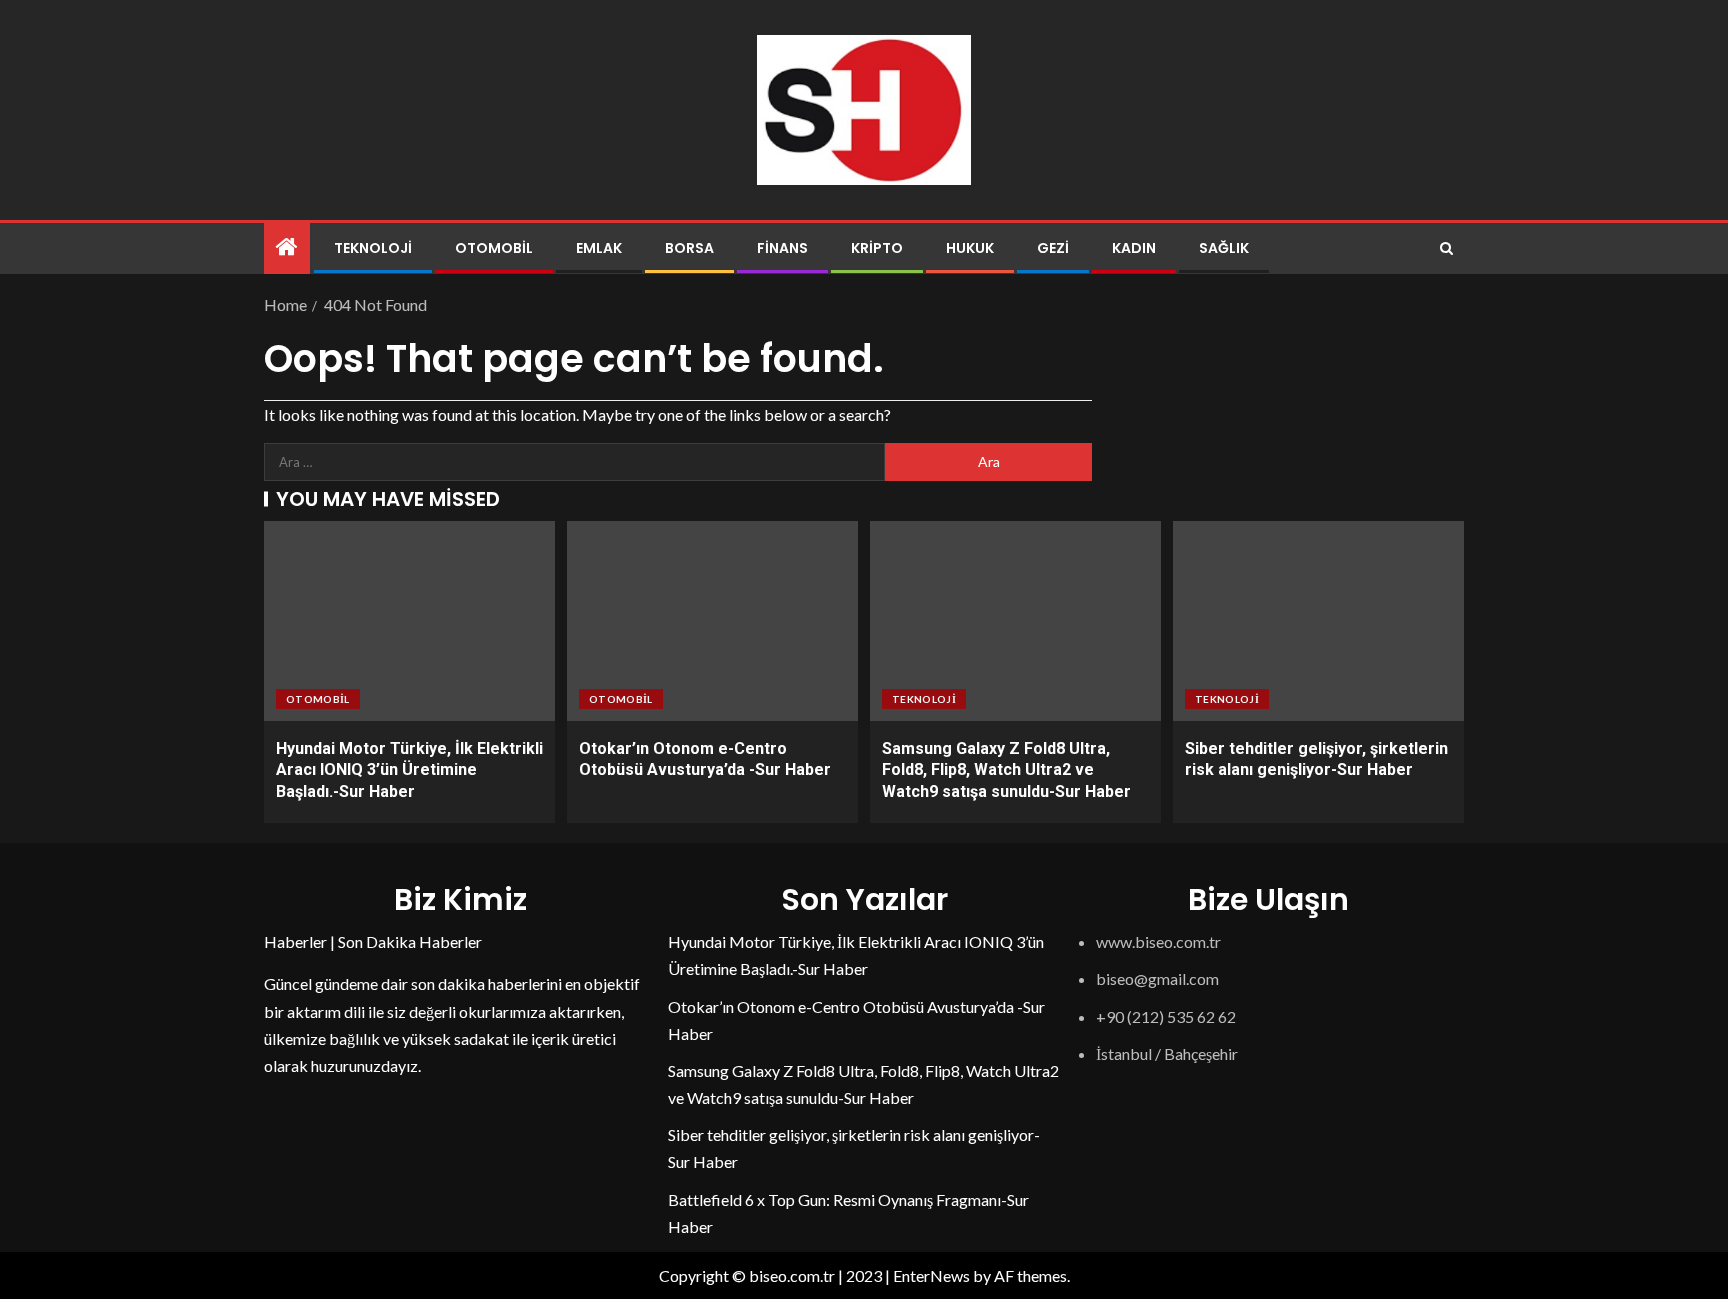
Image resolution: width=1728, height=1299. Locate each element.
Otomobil (494, 248)
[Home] (287, 247)
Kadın (1134, 248)
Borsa (689, 248)
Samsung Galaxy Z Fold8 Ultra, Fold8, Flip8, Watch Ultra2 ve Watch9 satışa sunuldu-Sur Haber (1006, 770)
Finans (782, 248)
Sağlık (1224, 248)
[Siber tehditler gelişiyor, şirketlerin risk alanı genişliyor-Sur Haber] (1318, 621)
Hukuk (970, 248)
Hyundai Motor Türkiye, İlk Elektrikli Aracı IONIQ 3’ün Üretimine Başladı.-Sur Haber (409, 770)
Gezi (1053, 248)
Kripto (877, 248)
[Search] (1446, 248)
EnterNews (931, 1275)
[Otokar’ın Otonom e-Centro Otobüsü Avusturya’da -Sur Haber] (712, 621)
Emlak (599, 248)
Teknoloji (373, 248)
